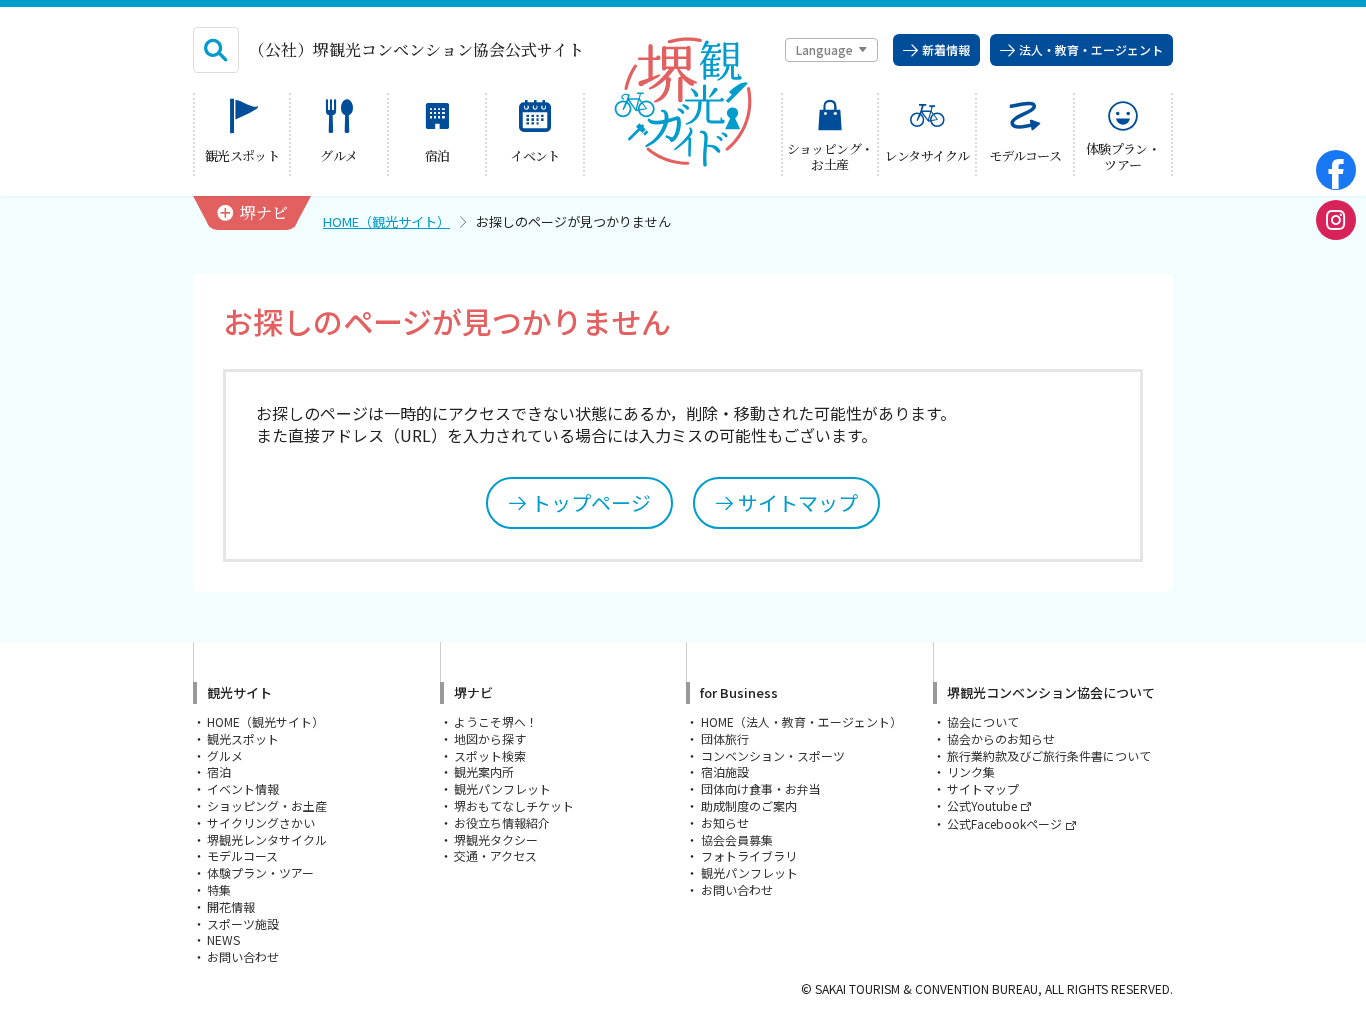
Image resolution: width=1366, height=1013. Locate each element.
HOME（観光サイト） (386, 221)
